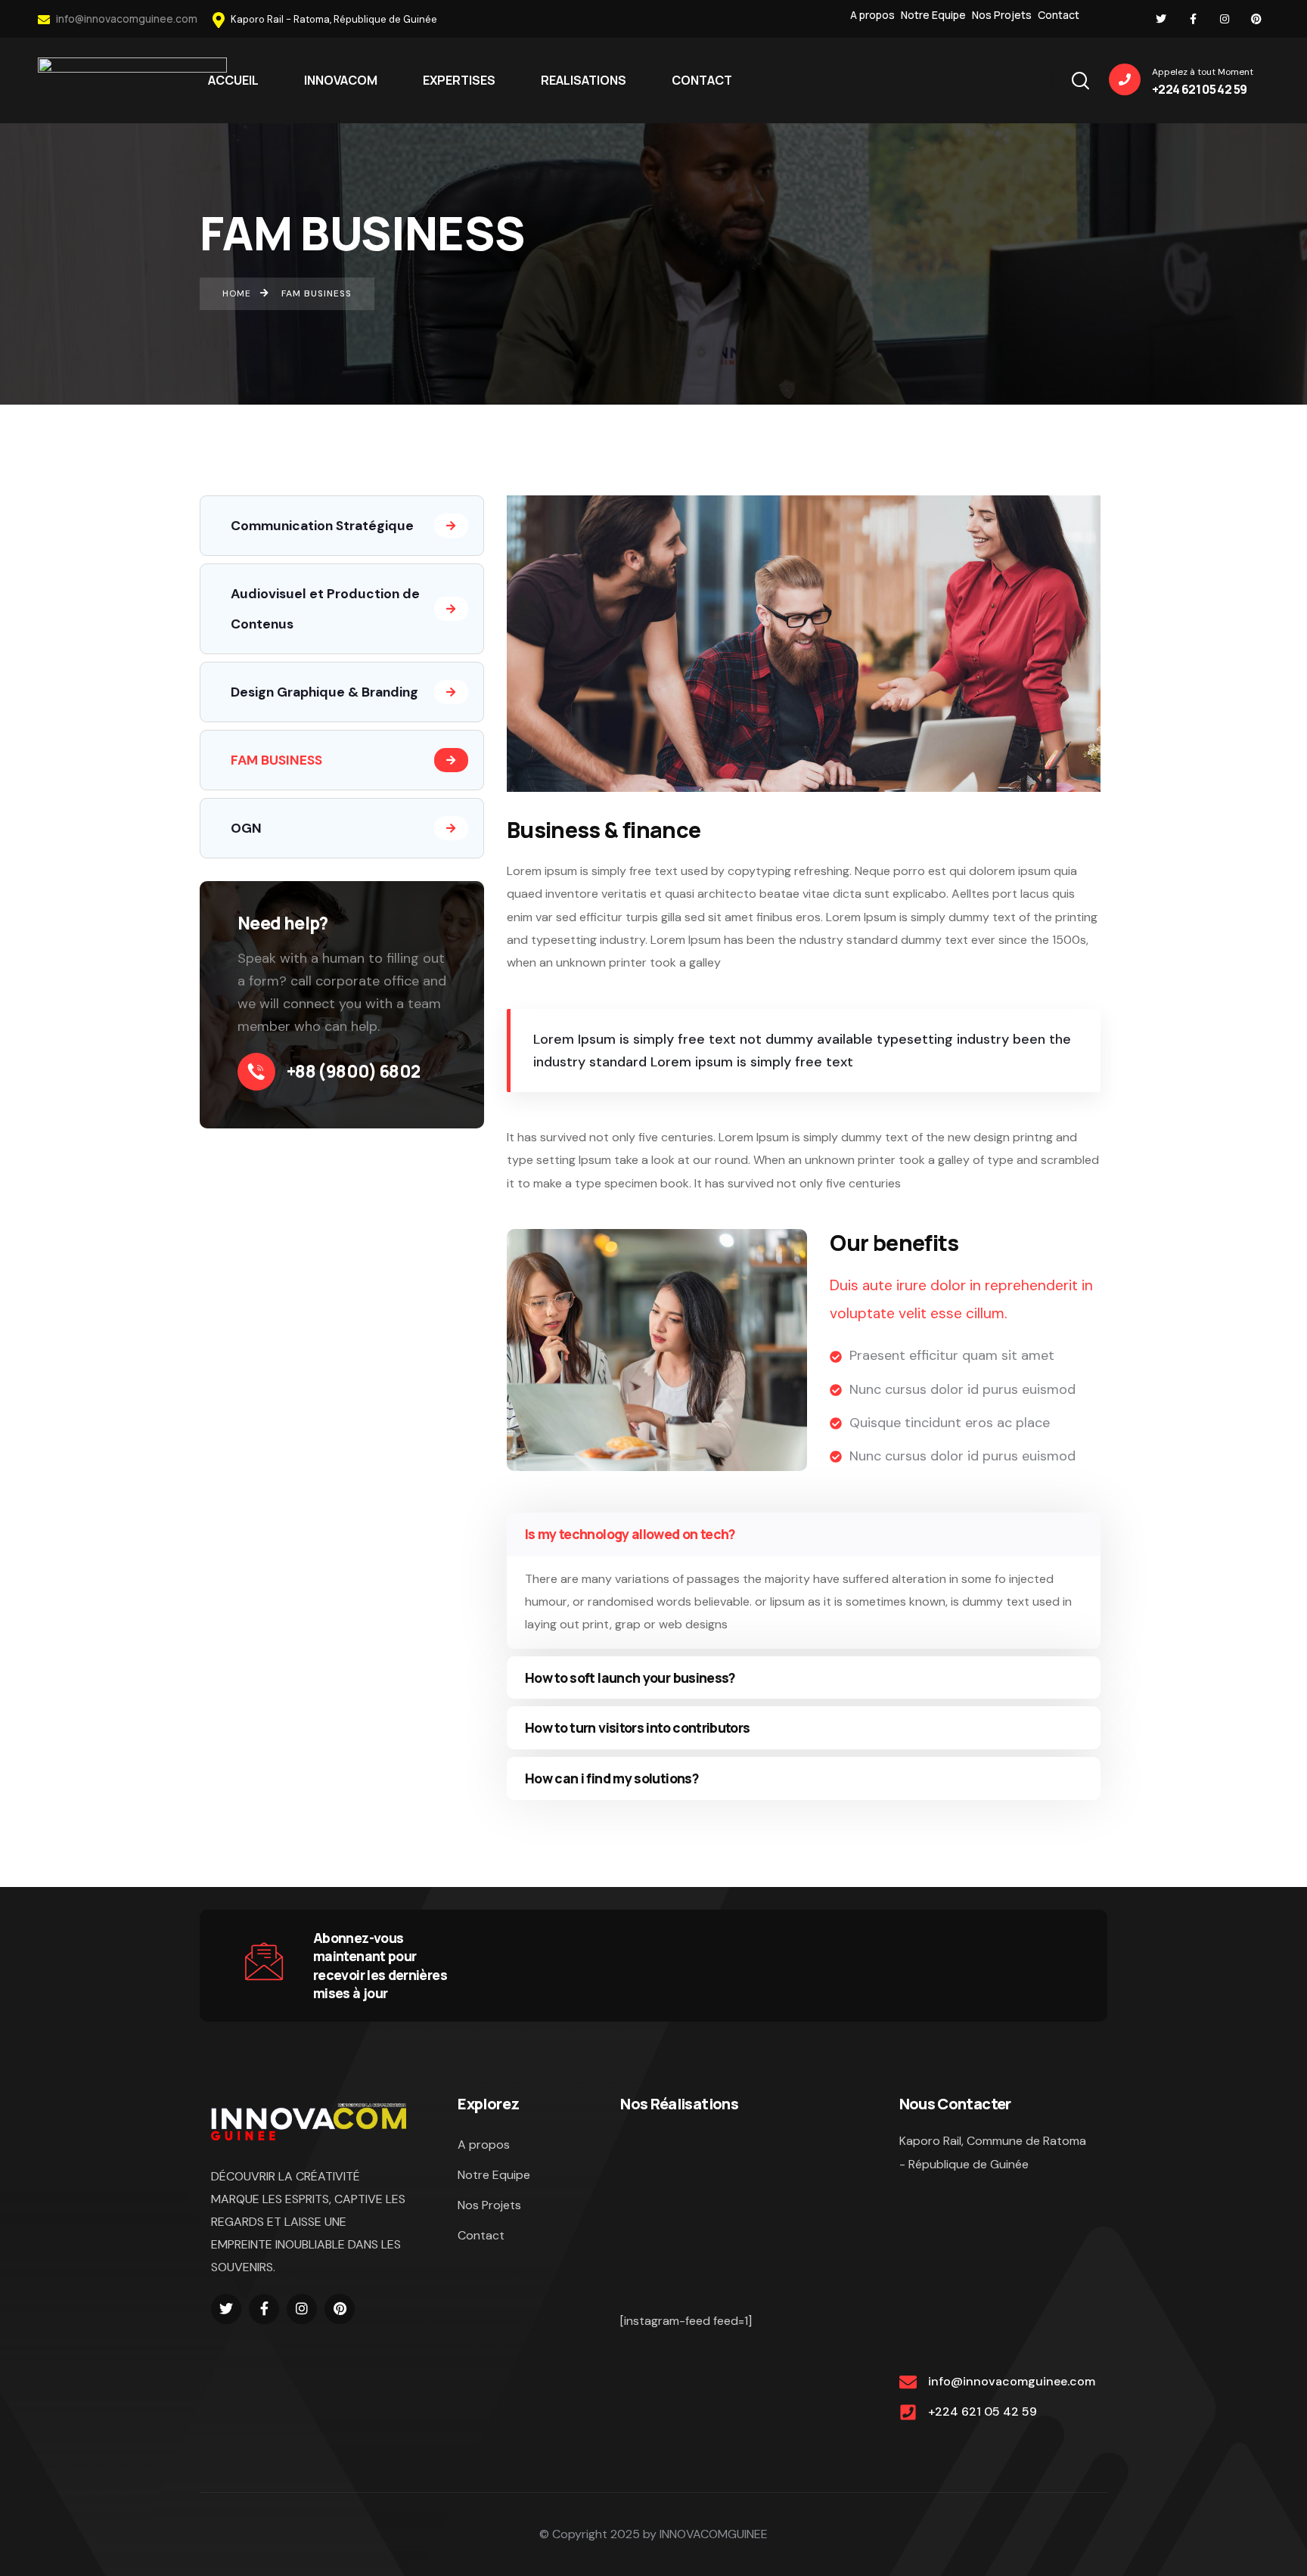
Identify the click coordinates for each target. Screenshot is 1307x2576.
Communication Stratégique (322, 526)
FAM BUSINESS (276, 760)
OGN (246, 828)
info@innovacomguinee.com (126, 19)
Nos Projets (1002, 15)
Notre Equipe (933, 15)
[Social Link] (1161, 19)
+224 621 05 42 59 (983, 2412)
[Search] (1080, 79)
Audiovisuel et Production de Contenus (325, 609)
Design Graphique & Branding (324, 692)
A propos (872, 15)
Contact (1059, 15)
